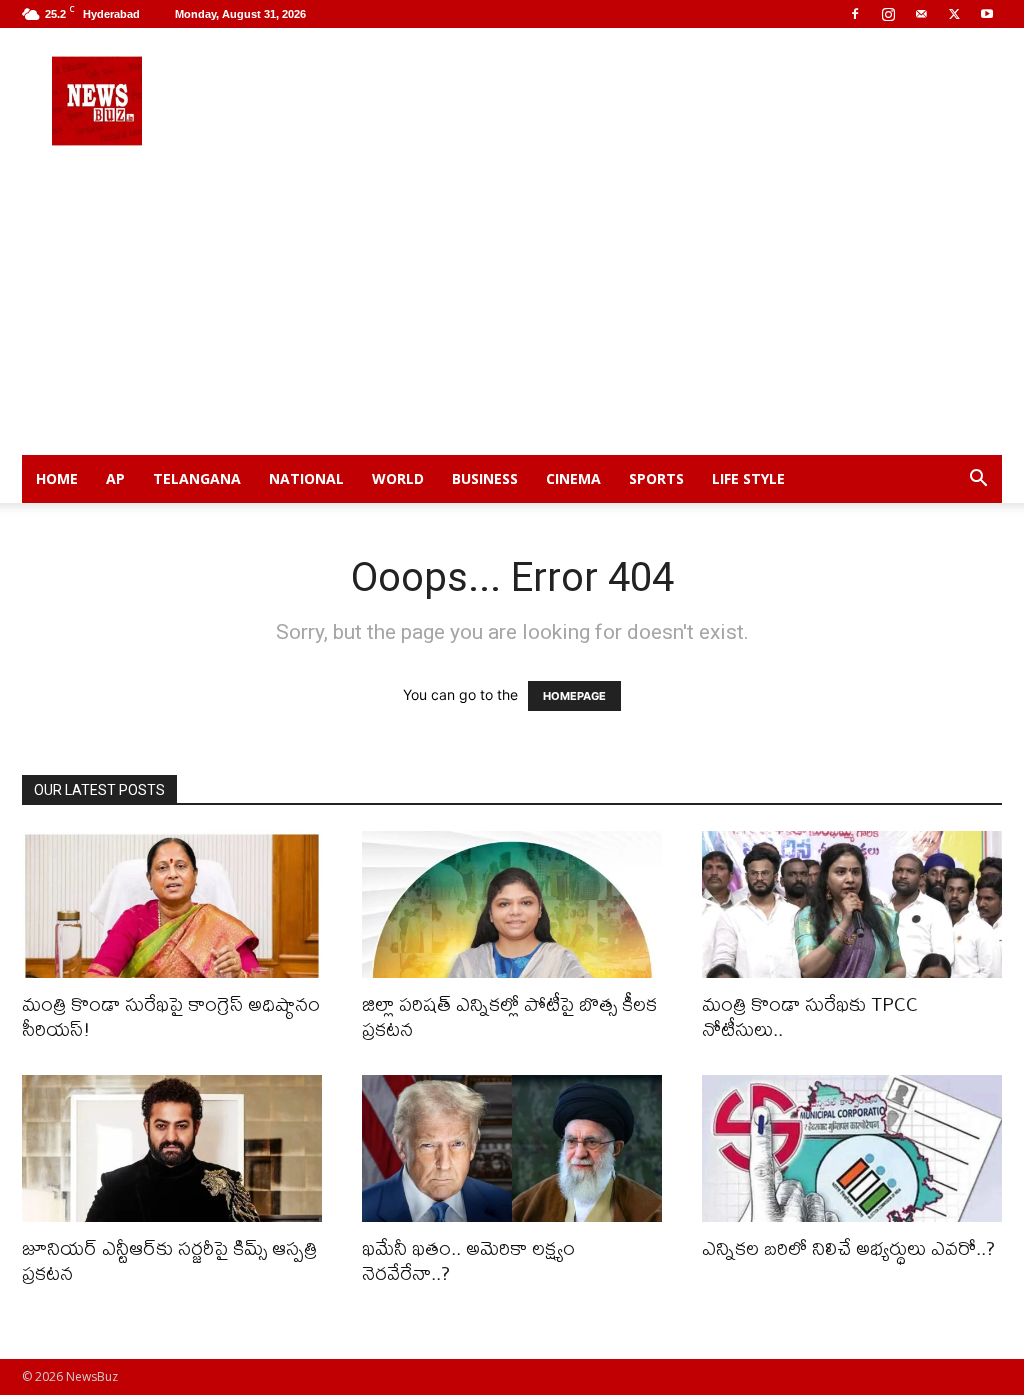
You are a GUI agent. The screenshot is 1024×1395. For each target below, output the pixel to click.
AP (115, 478)
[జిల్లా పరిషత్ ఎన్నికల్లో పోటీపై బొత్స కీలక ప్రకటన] (512, 904)
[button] (978, 480)
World (398, 478)
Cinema (573, 478)
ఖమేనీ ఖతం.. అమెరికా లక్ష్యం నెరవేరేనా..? (468, 1260)
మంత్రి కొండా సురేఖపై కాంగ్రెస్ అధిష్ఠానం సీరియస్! (171, 1016)
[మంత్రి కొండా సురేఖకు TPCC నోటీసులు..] (852, 904)
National (306, 478)
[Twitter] (954, 14)
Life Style (748, 478)
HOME (57, 478)
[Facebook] (855, 14)
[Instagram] (888, 14)
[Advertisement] (512, 305)
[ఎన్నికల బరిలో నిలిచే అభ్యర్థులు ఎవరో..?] (852, 1148)
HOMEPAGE (574, 696)
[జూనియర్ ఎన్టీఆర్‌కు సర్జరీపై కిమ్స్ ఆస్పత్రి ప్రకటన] (172, 1148)
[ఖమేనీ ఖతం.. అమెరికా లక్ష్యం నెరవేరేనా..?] (512, 1148)
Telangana (197, 478)
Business (485, 478)
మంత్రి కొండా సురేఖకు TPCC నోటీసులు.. (810, 1016)
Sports (656, 478)
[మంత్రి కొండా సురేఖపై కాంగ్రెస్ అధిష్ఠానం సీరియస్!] (172, 904)
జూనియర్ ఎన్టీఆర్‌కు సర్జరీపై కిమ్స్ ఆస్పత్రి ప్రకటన (169, 1260)
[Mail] (921, 14)
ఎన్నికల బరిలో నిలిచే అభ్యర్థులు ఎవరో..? (848, 1247)
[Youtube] (987, 14)
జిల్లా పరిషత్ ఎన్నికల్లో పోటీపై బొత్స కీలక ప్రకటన (509, 1016)
